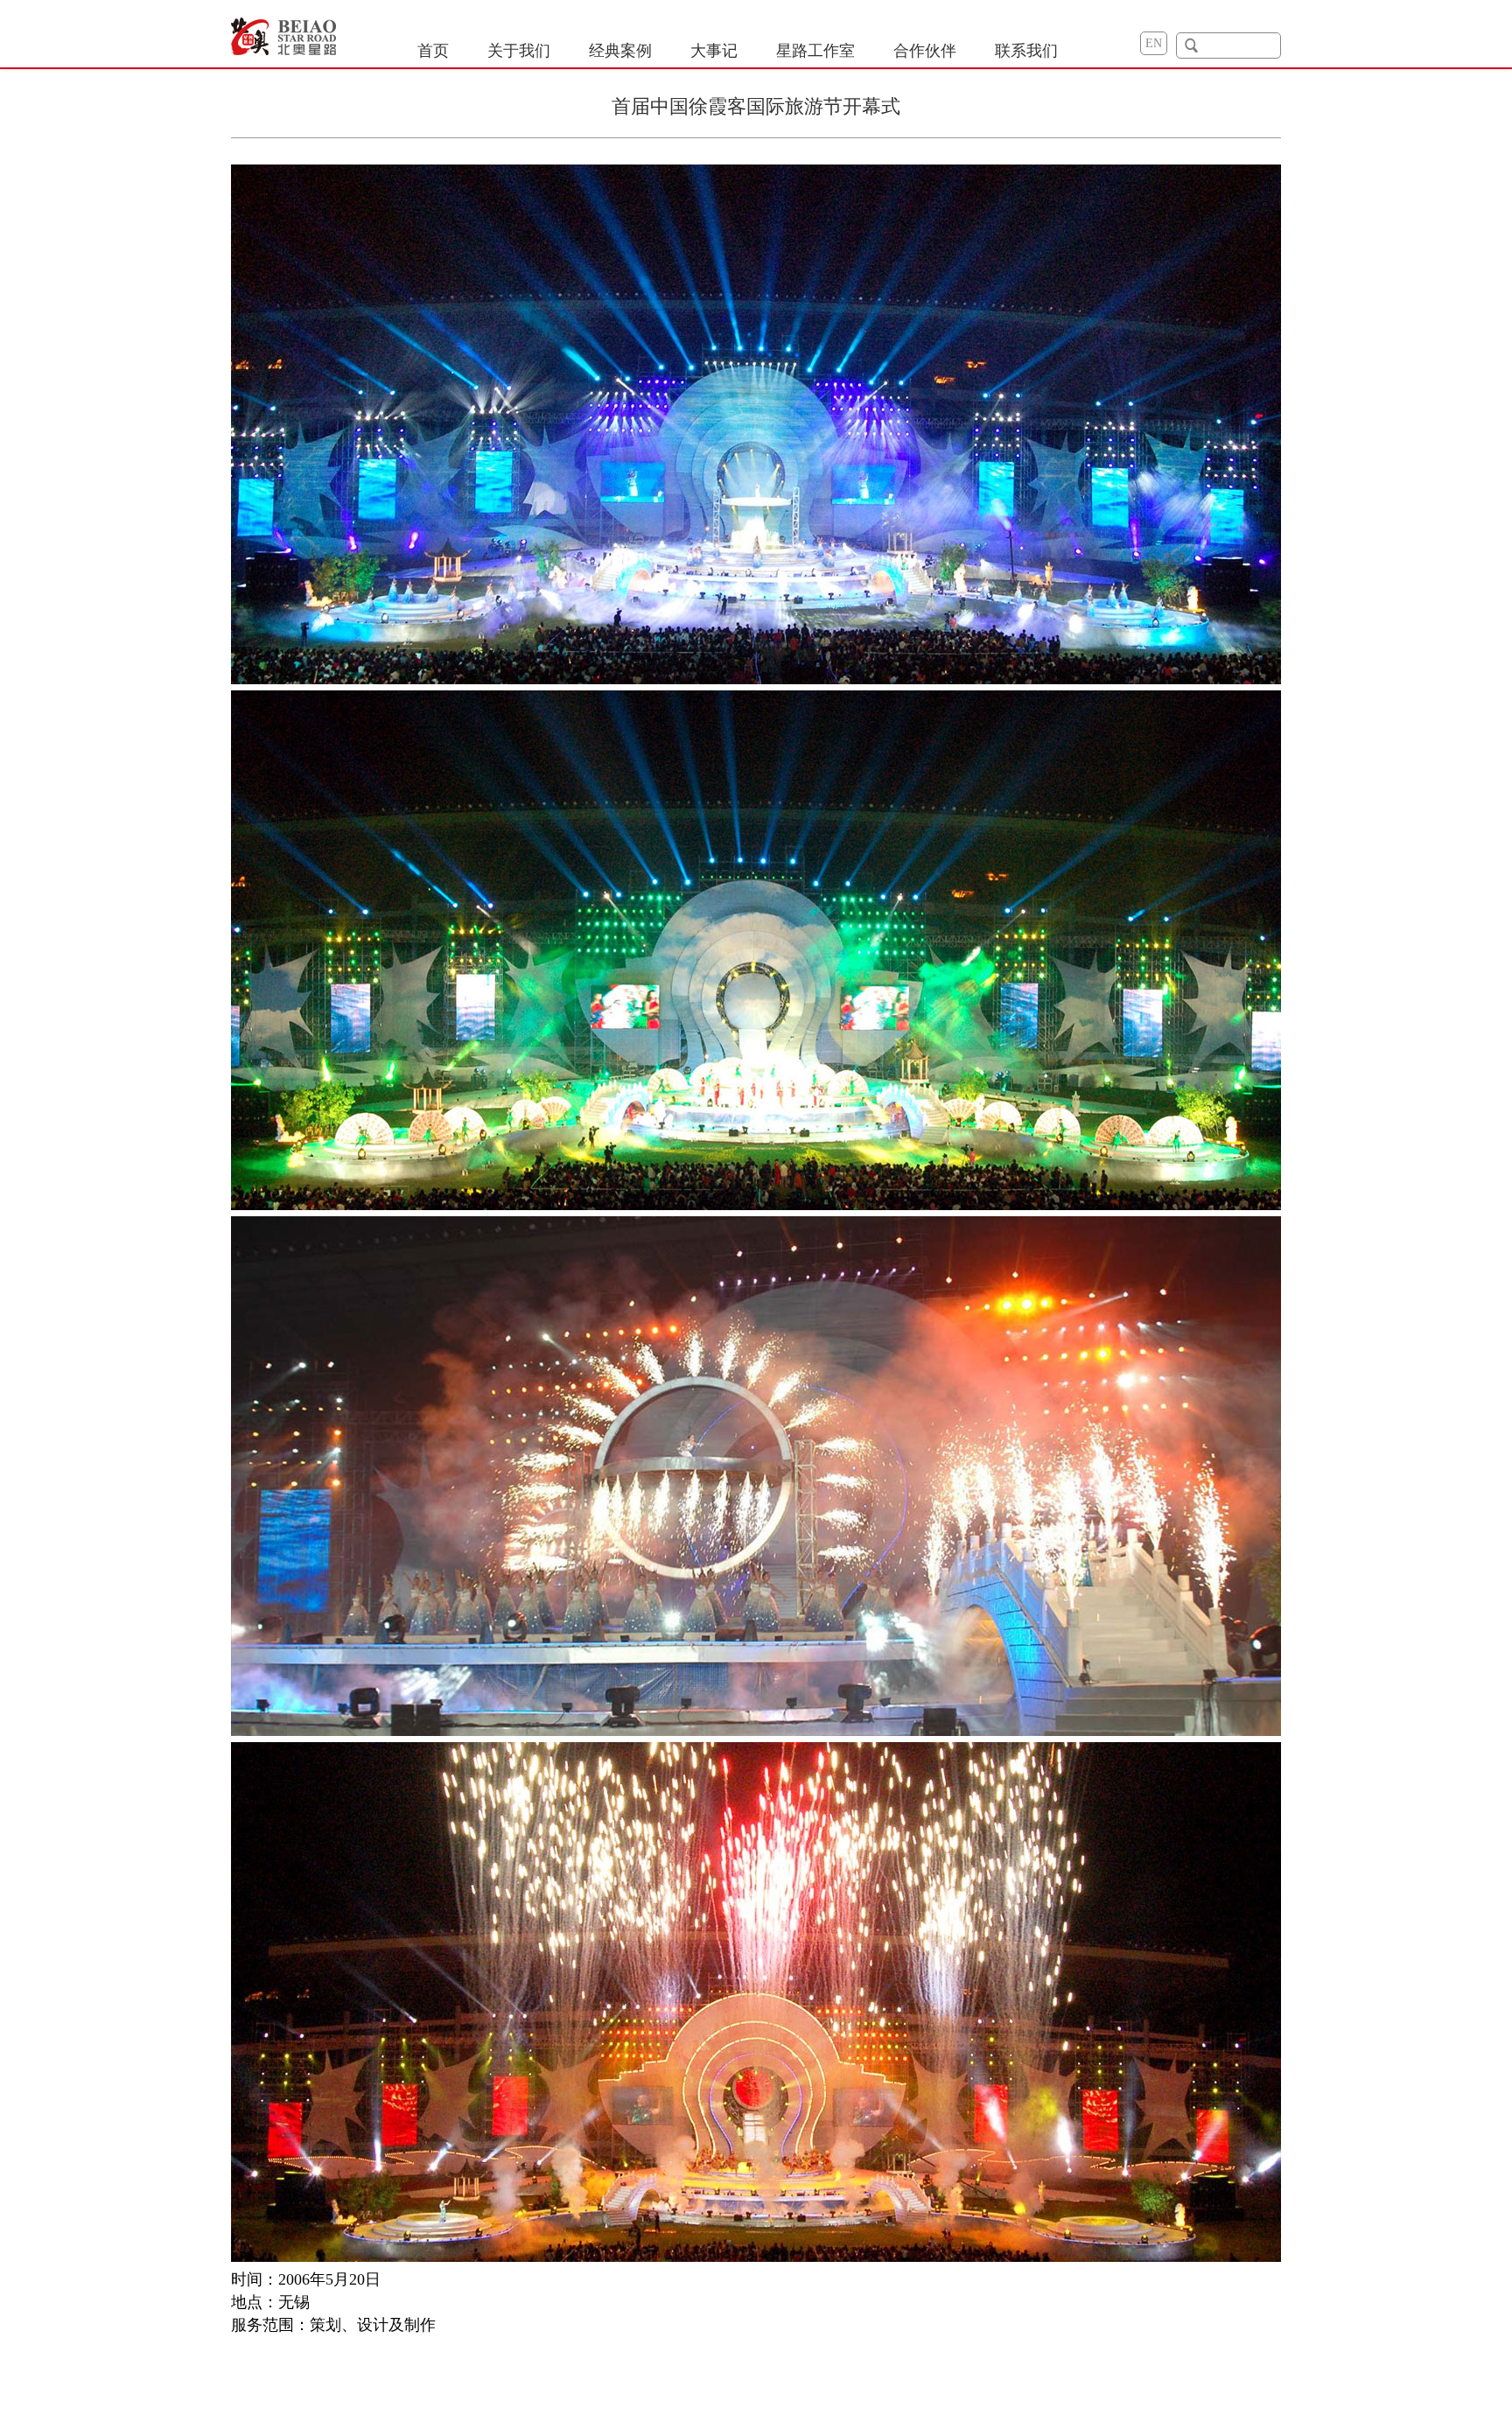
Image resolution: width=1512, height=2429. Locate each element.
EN (1154, 43)
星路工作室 (815, 51)
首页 (433, 51)
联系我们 (1026, 51)
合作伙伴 (925, 51)
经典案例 (620, 51)
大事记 (714, 51)
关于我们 (519, 51)
